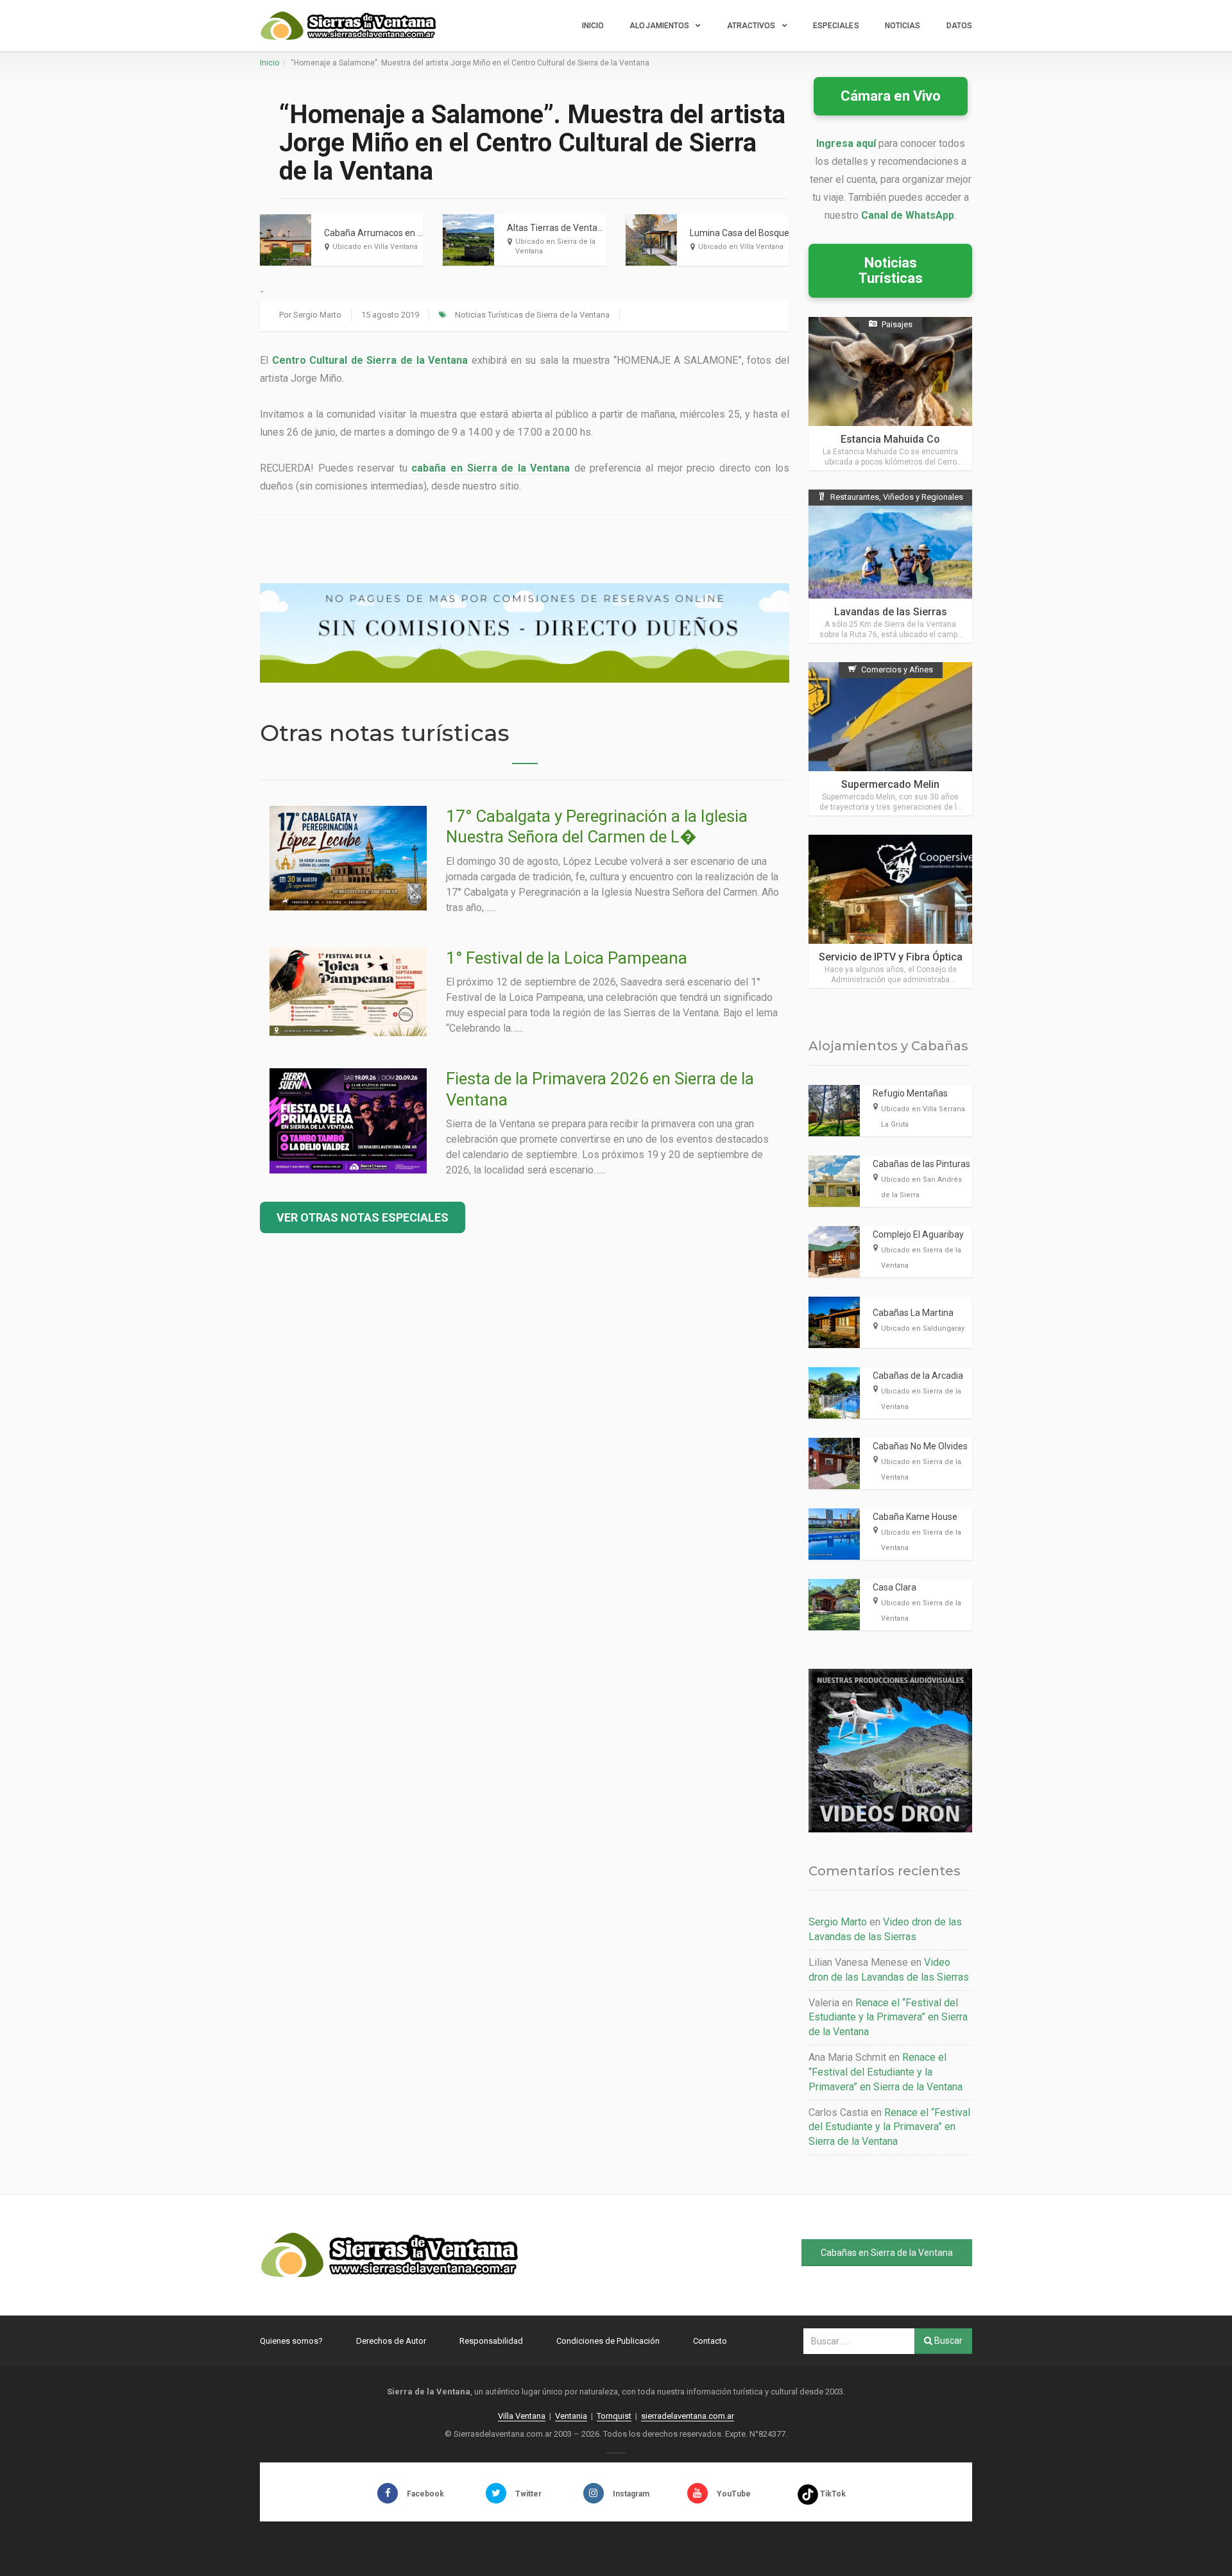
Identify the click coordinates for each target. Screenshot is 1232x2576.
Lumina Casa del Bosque (740, 233)
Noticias (903, 26)
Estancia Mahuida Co (890, 439)
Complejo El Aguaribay (918, 1234)
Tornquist (614, 2416)
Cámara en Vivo (891, 96)
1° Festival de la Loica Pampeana (567, 958)
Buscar (947, 2341)
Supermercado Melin (890, 784)
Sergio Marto (317, 315)
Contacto (710, 2341)
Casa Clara (894, 1587)
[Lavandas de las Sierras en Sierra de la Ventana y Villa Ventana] (890, 566)
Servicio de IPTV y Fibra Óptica (891, 957)
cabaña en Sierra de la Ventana (491, 468)
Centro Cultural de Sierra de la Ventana (370, 360)
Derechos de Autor (391, 2341)
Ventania (571, 2416)
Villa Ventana (522, 2416)
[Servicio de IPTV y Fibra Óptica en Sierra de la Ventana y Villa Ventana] (890, 911)
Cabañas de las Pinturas (921, 1164)
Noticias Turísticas (891, 270)
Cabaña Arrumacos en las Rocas (390, 233)
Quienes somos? (291, 2341)
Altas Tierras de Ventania (558, 228)
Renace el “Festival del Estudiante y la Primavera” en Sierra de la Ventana (888, 2017)
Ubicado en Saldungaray (923, 1328)
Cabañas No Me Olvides (920, 1446)
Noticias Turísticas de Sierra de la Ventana (532, 315)
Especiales (836, 26)
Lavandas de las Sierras (891, 612)
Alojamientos (659, 26)
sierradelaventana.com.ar (688, 2416)
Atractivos (751, 26)
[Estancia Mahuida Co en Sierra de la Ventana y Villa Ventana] (890, 394)
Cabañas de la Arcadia (918, 1376)
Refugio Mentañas (910, 1093)
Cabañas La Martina (913, 1313)
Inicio (593, 26)
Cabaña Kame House (915, 1517)
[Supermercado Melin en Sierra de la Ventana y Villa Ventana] (890, 739)
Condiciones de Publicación (608, 2341)
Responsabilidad (491, 2341)
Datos (960, 26)
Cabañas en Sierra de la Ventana (887, 2253)
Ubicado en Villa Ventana (375, 247)
